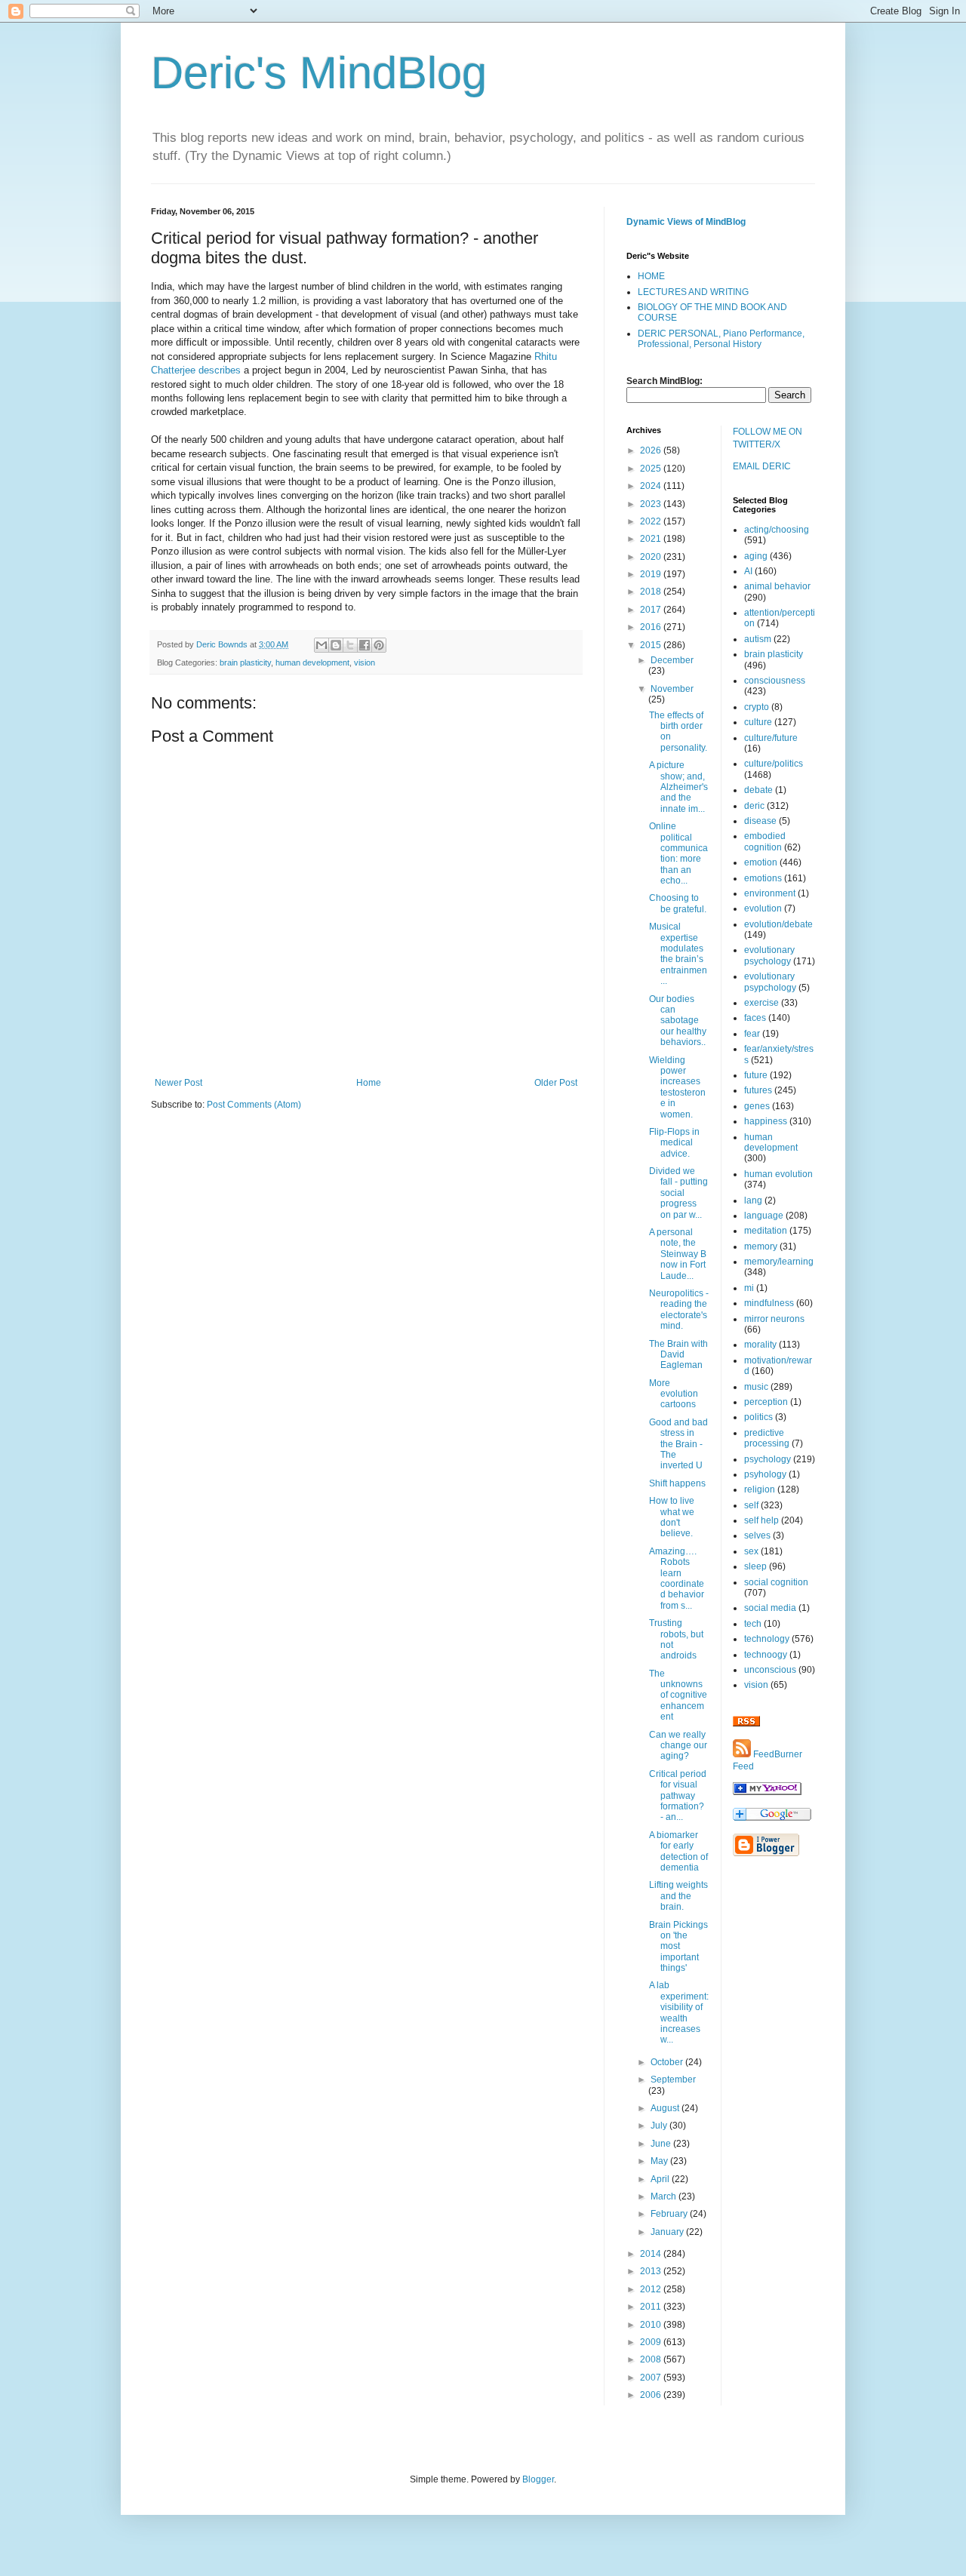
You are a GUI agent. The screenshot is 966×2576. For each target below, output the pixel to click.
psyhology (765, 1474)
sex (751, 1551)
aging (756, 556)
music (756, 1387)
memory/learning (779, 1262)
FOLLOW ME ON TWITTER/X (768, 438)
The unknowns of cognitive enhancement (678, 1695)
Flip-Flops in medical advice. (674, 1143)
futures (758, 1090)
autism (758, 639)
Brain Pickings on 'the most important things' (678, 1947)
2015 (652, 645)
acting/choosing (777, 530)
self (751, 1505)
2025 (652, 469)
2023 (652, 504)
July (660, 2126)
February (670, 2214)
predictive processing (767, 1438)
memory (761, 1247)
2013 (652, 2271)
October (668, 2062)
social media (770, 1608)
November (672, 689)
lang (753, 1200)
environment (770, 893)
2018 (652, 592)
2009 (652, 2342)
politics (758, 1417)
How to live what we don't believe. (672, 1517)
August (666, 2108)
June (662, 2144)
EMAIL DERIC (762, 466)
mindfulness (769, 1303)
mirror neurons (774, 1319)
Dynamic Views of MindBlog (686, 222)
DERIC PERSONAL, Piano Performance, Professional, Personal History (721, 339)
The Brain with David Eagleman (678, 1355)
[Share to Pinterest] (379, 645)
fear (752, 1034)
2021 (652, 539)
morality (760, 1345)
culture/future (771, 738)
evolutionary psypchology (770, 982)
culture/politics (774, 764)
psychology (768, 1459)
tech (753, 1624)
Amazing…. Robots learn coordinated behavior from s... (677, 1578)
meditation (766, 1231)
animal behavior (777, 586)
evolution (763, 908)
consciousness (775, 681)
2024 (652, 486)
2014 (652, 2254)
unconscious (770, 1670)
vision (365, 662)
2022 (652, 521)
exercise (761, 1003)
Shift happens (677, 1483)
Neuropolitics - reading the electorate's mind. (679, 1310)
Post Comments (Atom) (254, 1105)
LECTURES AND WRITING (693, 292)
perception (766, 1402)
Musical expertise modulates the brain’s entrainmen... (678, 954)
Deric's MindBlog (319, 73)
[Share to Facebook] (365, 645)
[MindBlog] (767, 1792)
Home (369, 1083)
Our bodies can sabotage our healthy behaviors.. (678, 1021)
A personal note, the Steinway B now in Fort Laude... (678, 1254)
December (672, 660)
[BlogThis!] (336, 645)
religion (760, 1489)
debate (758, 790)
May (660, 2161)
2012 (652, 2289)
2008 (652, 2359)
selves (757, 1535)
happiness (766, 1121)
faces (755, 1018)
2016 (652, 627)
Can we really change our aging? (678, 1746)
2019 (652, 574)
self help (761, 1520)
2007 (652, 2378)
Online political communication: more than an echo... (678, 853)
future (756, 1075)
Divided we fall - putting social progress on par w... (678, 1193)
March (665, 2196)
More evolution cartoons (674, 1394)
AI (748, 571)
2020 (652, 557)
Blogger (538, 2479)
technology (767, 1639)
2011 (652, 2307)
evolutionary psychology (769, 955)
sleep (755, 1566)
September (673, 2080)
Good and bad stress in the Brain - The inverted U (678, 1444)
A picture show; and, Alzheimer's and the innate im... (678, 787)
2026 (652, 450)
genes (757, 1106)
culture (758, 722)
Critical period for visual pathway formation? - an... (678, 1796)
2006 (652, 2395)
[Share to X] (350, 645)
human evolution (778, 1174)
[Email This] (321, 645)
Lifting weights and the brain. (678, 1896)
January (668, 2232)
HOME (651, 276)
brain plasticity (245, 662)
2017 (652, 610)
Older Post (556, 1083)
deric (754, 806)
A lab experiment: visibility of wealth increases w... (679, 2012)
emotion (761, 862)
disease (760, 821)
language (764, 1216)
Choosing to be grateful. (678, 903)
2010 (652, 2325)
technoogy (766, 1655)
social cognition (776, 1582)
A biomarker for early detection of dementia (678, 1851)
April (661, 2179)
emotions (763, 878)
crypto (757, 707)
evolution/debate (778, 924)
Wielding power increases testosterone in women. (677, 1087)
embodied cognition (765, 841)
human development (312, 662)
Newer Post (178, 1083)
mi (749, 1288)
